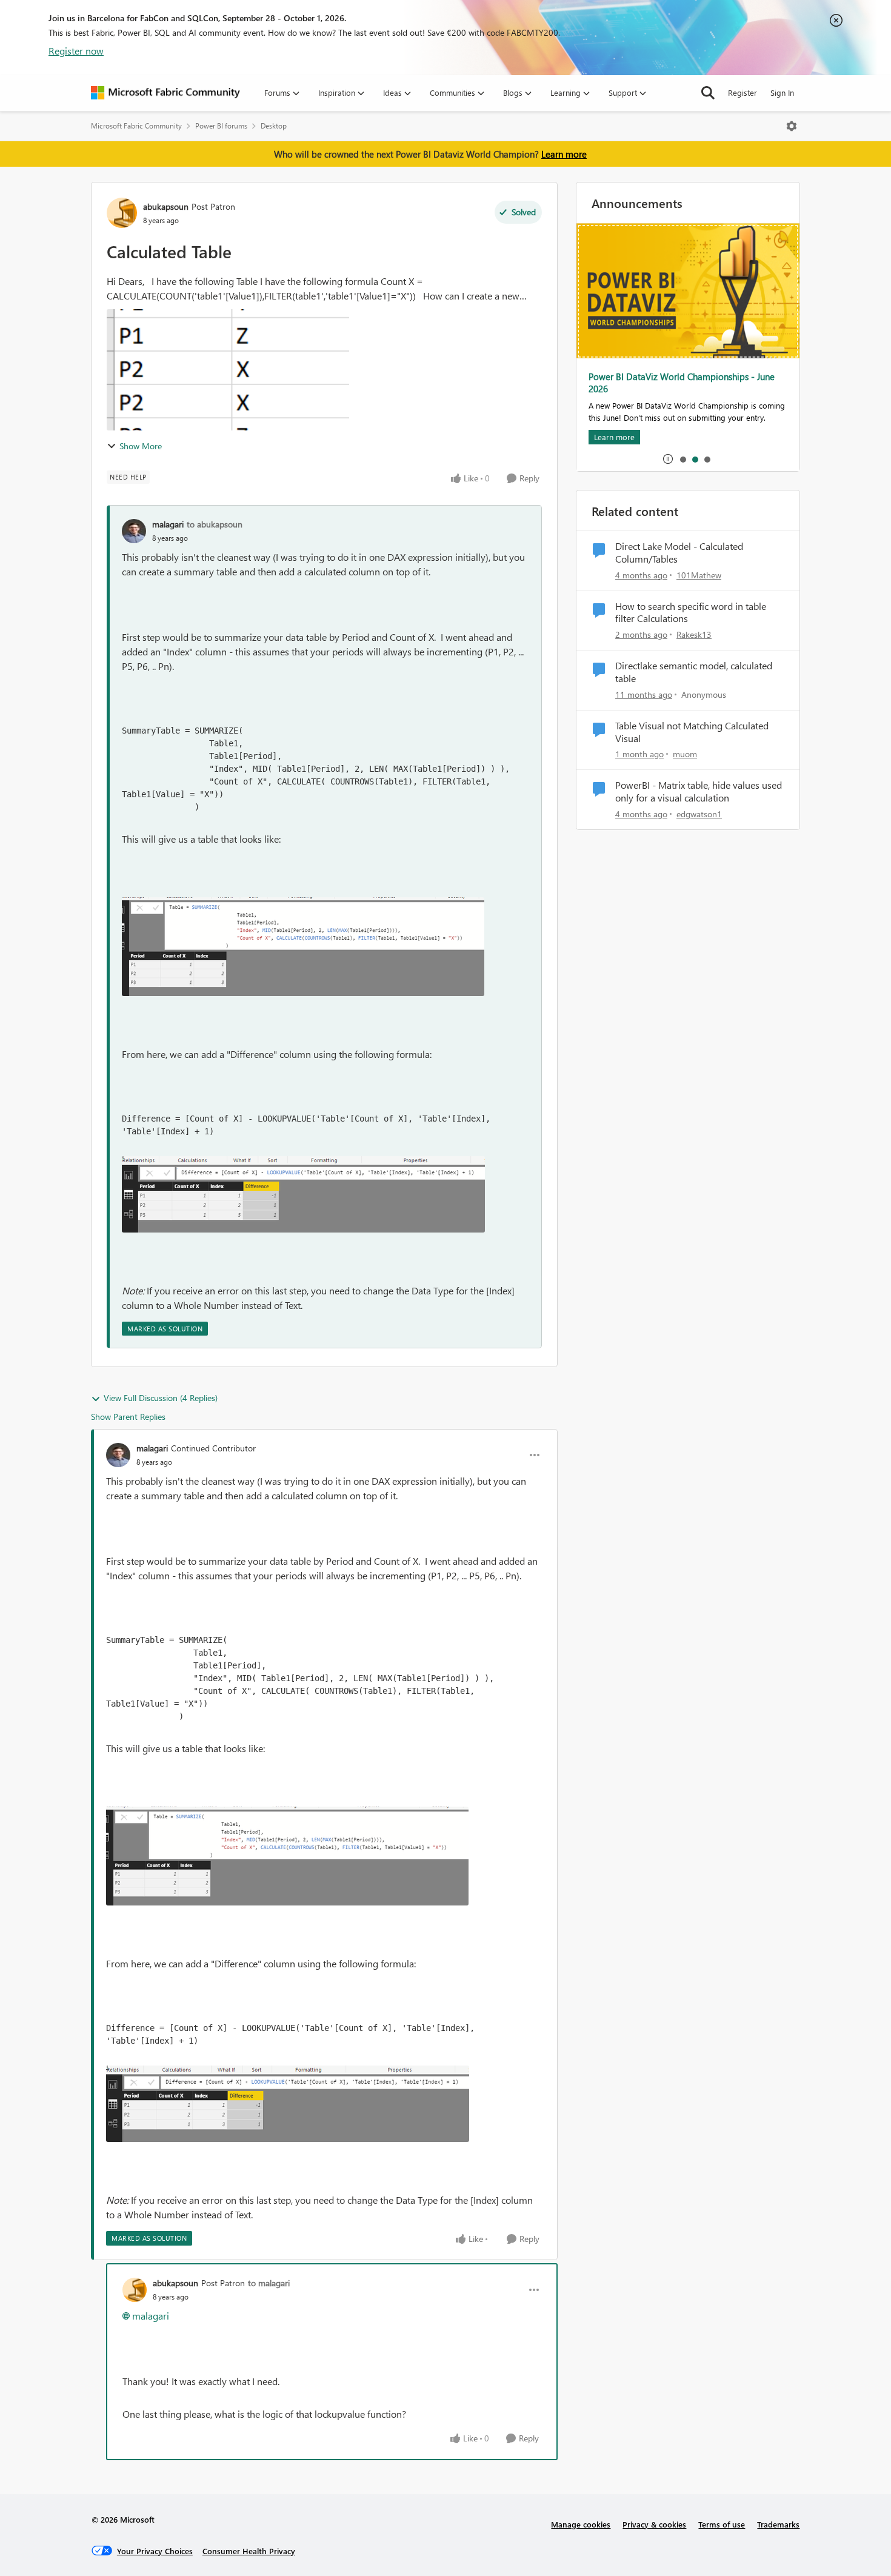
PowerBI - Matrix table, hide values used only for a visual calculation (699, 791)
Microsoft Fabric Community (136, 126)
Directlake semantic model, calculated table (694, 672)
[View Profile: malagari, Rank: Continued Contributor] (118, 1455)
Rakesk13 (694, 634)
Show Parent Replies (128, 1417)
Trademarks (778, 2524)
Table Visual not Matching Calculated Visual (692, 732)
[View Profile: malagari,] (134, 531)
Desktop (274, 126)
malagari (168, 524)
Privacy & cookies (654, 2524)
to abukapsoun (215, 524)
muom (685, 754)
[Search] (708, 93)
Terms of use (722, 2524)
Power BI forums (221, 126)
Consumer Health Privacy (249, 2551)
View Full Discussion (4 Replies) (161, 1398)
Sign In (782, 92)
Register (743, 92)
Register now (76, 51)
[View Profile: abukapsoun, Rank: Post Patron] (122, 213)
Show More (141, 446)
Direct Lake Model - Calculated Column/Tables (679, 553)
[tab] (682, 459)
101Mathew (699, 575)
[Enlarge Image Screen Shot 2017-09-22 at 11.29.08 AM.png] (303, 1194)
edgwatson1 (699, 814)
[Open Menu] (792, 126)
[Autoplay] (668, 459)
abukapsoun (166, 206)
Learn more (564, 154)
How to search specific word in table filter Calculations (691, 613)
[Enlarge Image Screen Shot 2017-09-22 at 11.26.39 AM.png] (303, 947)
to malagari (269, 2283)
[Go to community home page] (165, 93)
